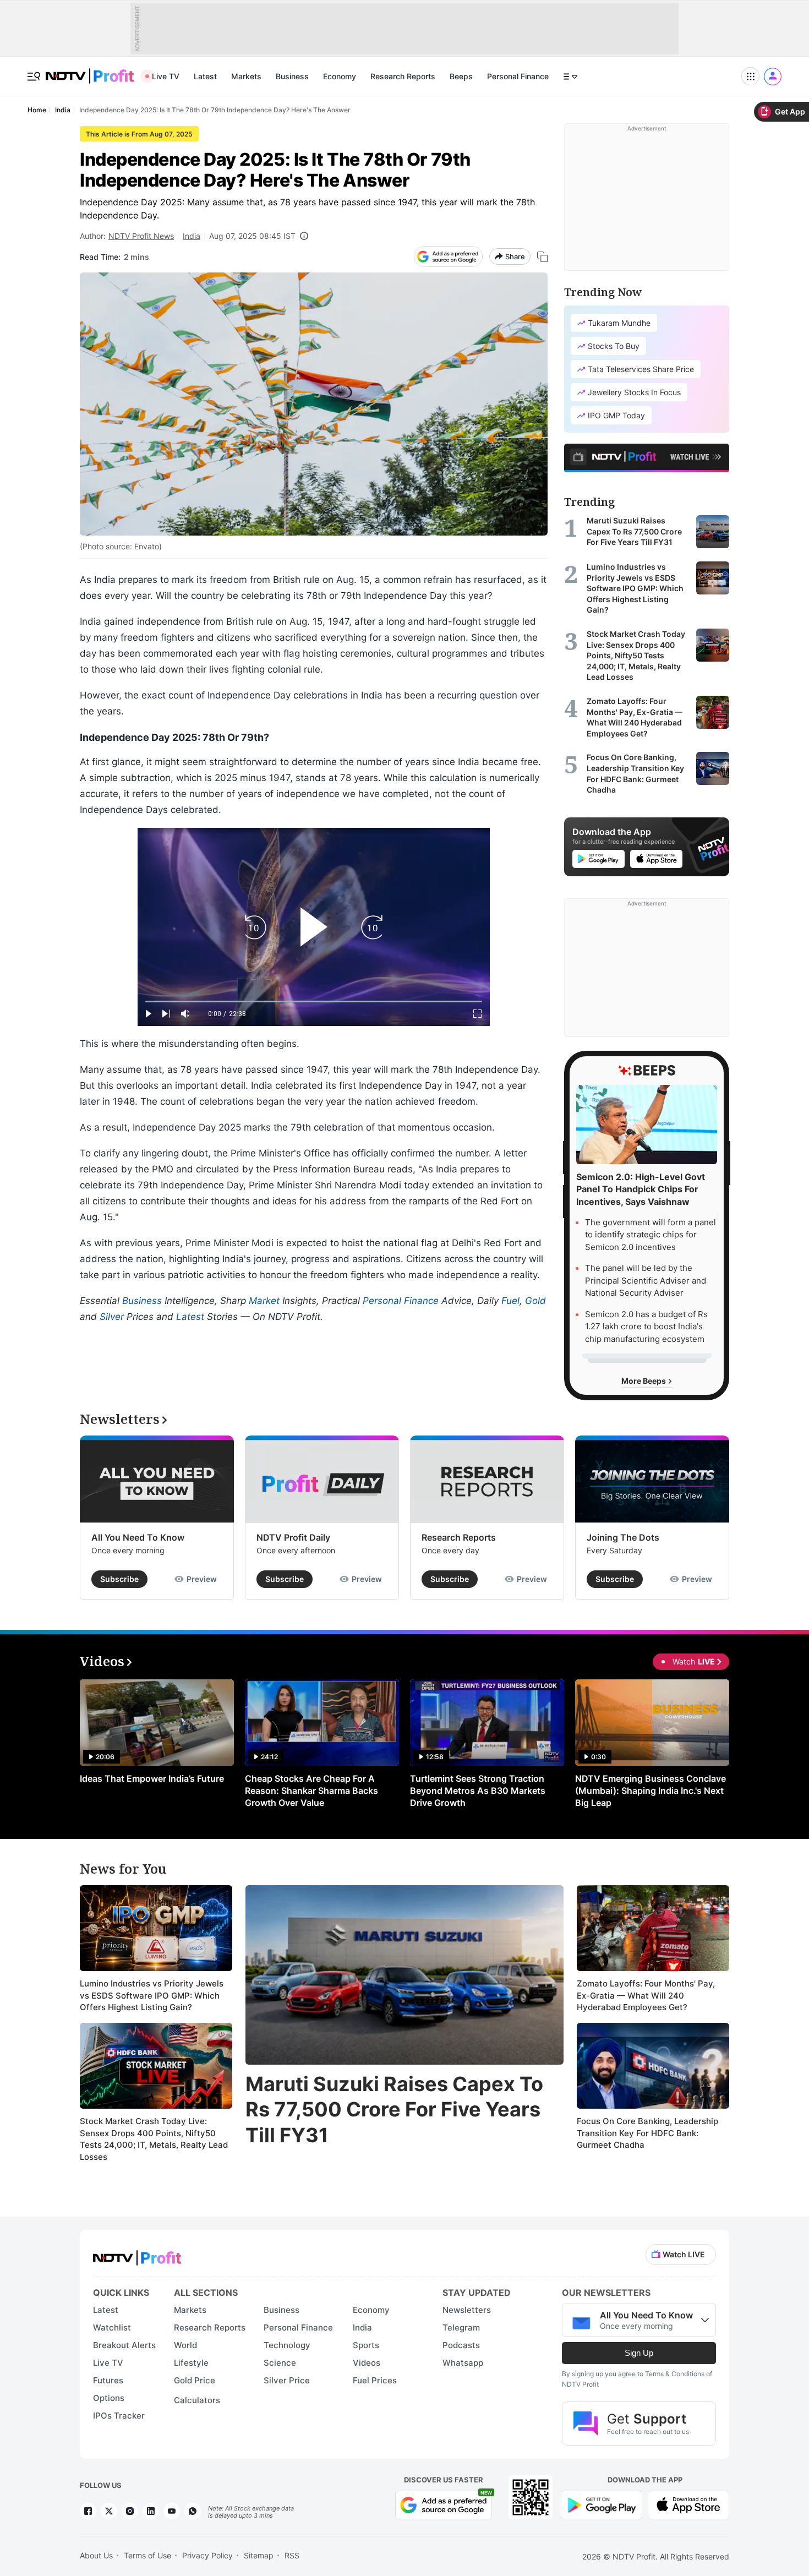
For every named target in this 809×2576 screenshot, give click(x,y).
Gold (535, 1301)
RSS (292, 2555)
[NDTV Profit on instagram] (130, 2511)
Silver (112, 1317)
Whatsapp (463, 2363)
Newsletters (467, 2310)
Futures (108, 2380)
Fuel (510, 1301)
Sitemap (259, 2555)
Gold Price (195, 2380)
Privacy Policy (207, 2555)
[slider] (314, 1002)
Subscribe (119, 1579)
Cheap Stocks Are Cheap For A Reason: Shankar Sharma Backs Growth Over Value (311, 1791)
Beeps (461, 76)
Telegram (461, 2327)
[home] (90, 70)
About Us (96, 2555)
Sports (366, 2345)
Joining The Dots (623, 1537)
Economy (340, 76)
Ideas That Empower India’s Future (152, 1778)
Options (109, 2398)
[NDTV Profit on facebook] (88, 2511)
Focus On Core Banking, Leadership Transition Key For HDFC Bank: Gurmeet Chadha (647, 2133)
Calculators (197, 2400)
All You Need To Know (138, 1537)
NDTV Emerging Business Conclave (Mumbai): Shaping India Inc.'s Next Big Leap (651, 1791)
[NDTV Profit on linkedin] (151, 2511)
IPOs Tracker (119, 2416)
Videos (367, 2363)
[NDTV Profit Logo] (137, 2254)
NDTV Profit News (141, 236)
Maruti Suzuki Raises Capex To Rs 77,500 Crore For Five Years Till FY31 (394, 2110)
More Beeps (644, 1381)
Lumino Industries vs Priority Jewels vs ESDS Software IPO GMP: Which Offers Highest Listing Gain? (152, 1995)
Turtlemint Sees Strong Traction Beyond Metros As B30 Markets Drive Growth (478, 1791)
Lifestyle (191, 2363)
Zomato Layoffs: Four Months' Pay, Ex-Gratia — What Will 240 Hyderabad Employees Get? (646, 1995)
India (192, 236)
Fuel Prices (375, 2380)
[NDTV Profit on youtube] (172, 2511)
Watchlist (112, 2327)
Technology (287, 2345)
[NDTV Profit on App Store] (688, 2504)
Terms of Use (147, 2555)
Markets (246, 76)
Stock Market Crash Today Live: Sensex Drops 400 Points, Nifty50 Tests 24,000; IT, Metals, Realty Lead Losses (154, 2139)
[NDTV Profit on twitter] (109, 2511)
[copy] (542, 257)
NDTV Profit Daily (293, 1537)
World (185, 2345)
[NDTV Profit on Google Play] (602, 2504)
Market (264, 1301)
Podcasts (461, 2345)
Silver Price (287, 2380)
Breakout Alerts (124, 2345)
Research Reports (403, 76)
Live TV (166, 76)
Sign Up (639, 2353)
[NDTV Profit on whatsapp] (193, 2511)
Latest (205, 76)
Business (292, 76)
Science (280, 2363)
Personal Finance (518, 76)
